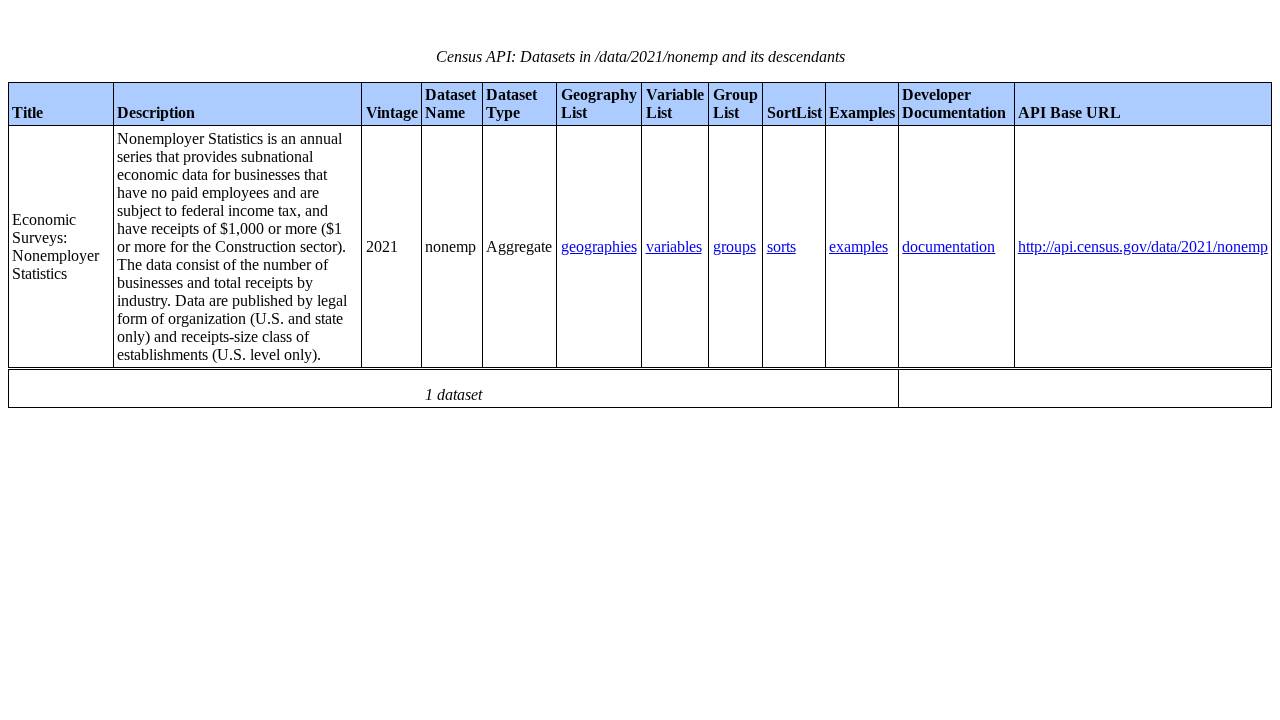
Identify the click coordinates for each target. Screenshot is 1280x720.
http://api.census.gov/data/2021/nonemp (1143, 246)
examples (858, 246)
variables (674, 246)
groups (734, 246)
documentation (948, 246)
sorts (781, 246)
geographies (599, 246)
